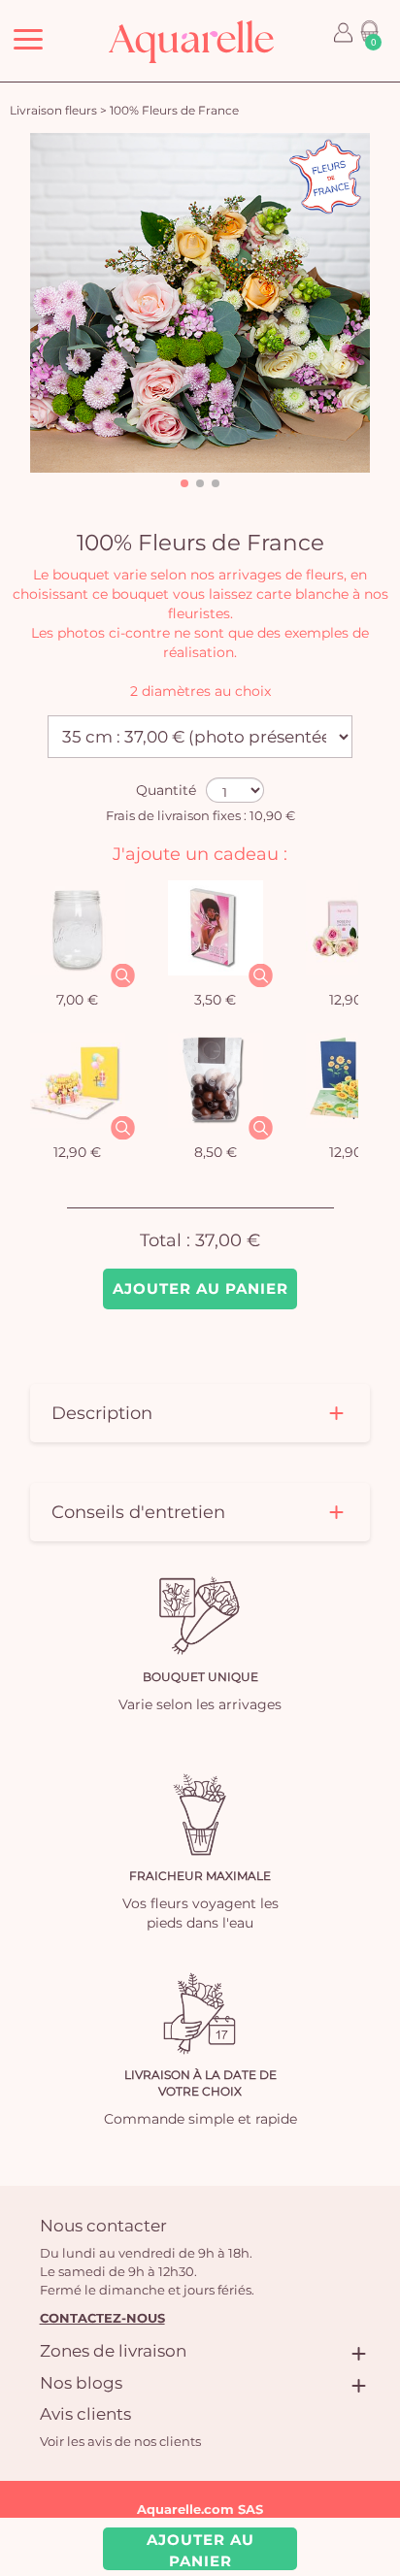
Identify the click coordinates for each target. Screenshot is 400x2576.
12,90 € (77, 1152)
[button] (184, 483)
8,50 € (216, 1152)
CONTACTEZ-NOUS (102, 2318)
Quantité (166, 790)
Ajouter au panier (200, 1288)
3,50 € (215, 1000)
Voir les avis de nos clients (120, 2441)
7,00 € (77, 1000)
